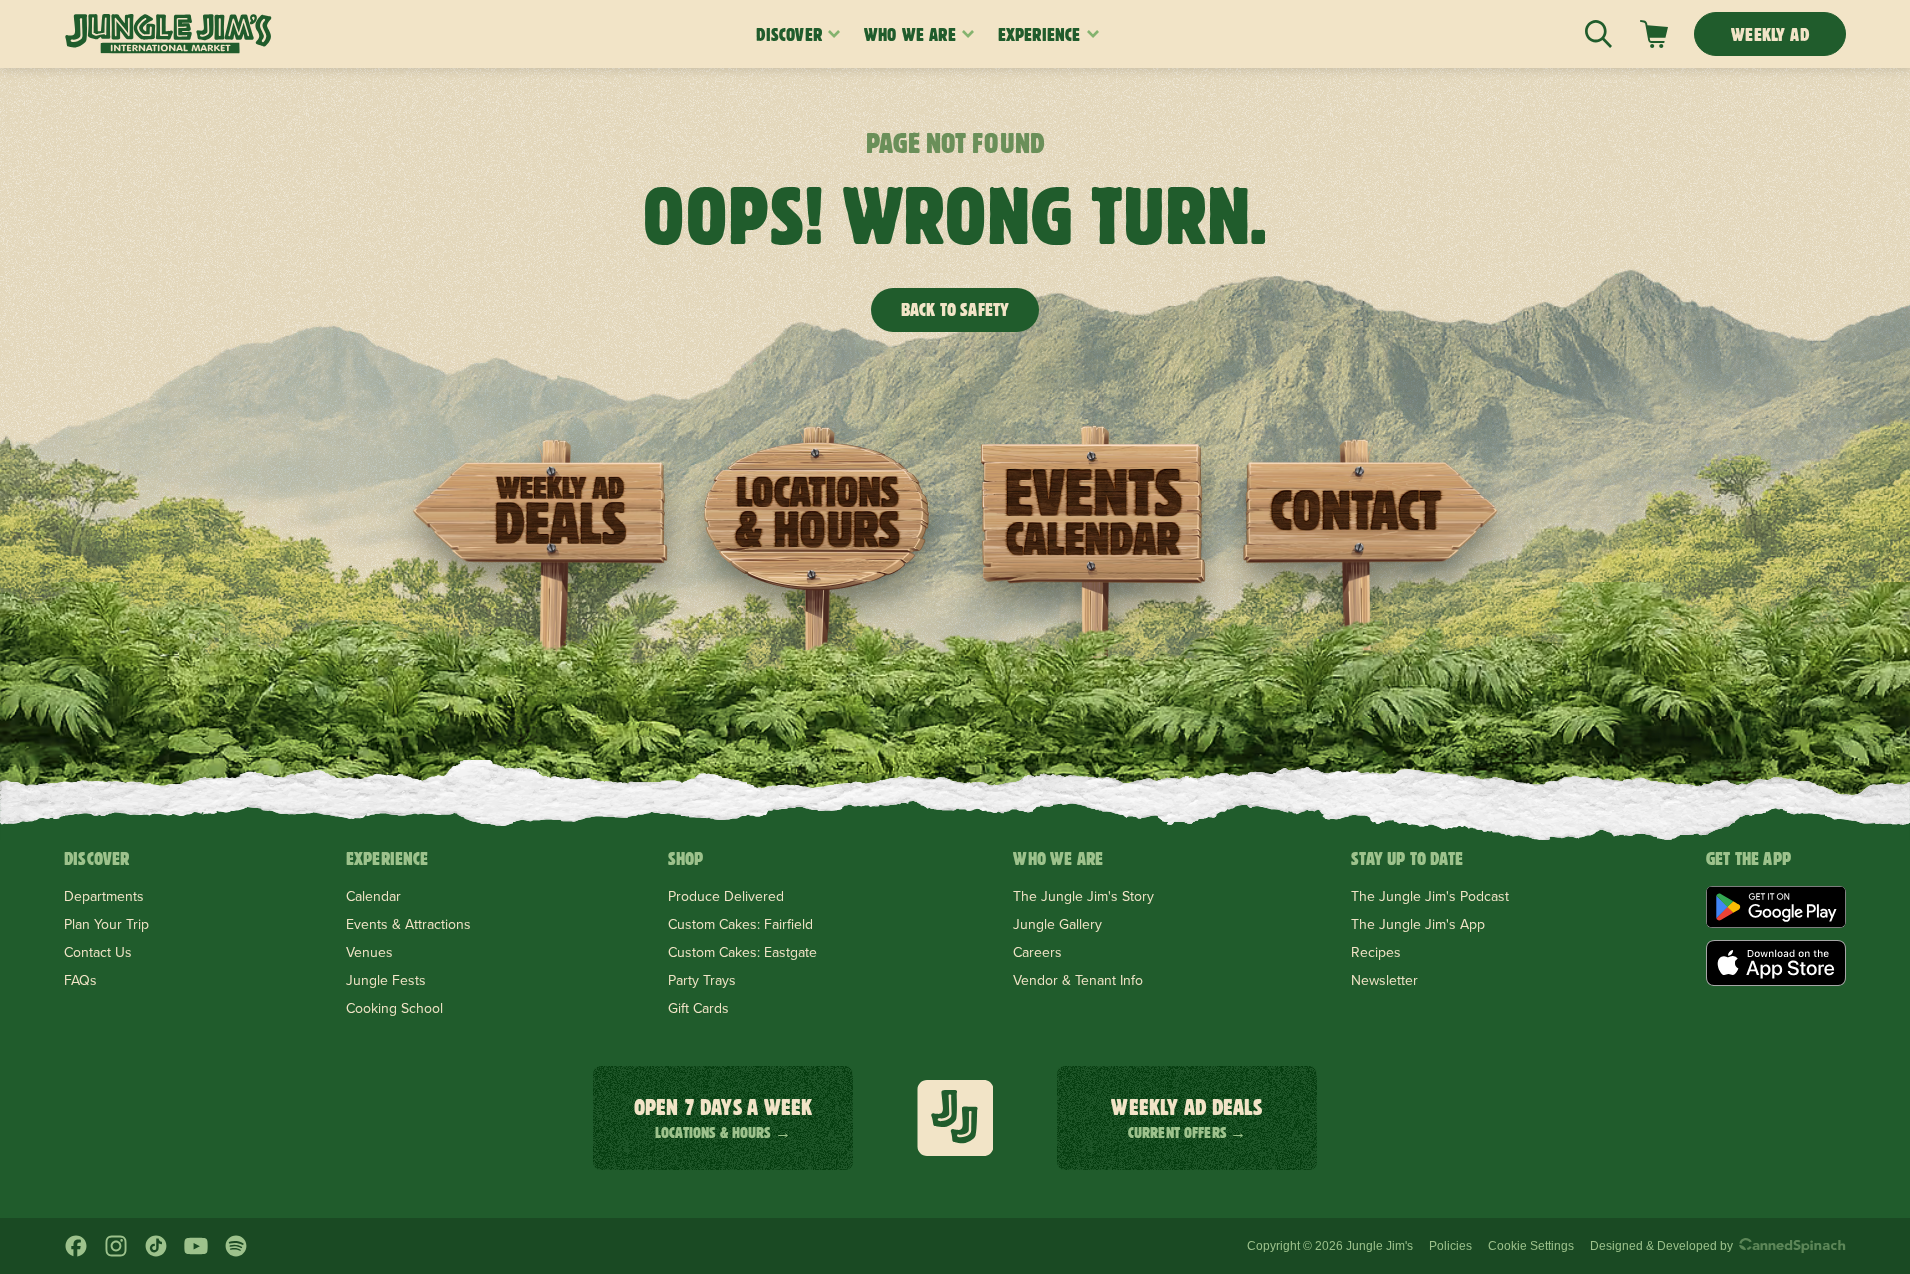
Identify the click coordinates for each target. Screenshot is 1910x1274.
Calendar (373, 896)
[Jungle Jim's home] (168, 34)
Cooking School (394, 1008)
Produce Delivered (726, 896)
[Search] (1598, 34)
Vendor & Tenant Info (1078, 980)
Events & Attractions (408, 924)
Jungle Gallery (1057, 924)
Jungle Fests (386, 980)
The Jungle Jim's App (1418, 924)
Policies (1450, 1246)
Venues (369, 952)
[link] (1654, 34)
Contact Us (98, 952)
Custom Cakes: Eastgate (742, 952)
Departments (104, 896)
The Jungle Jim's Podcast (1430, 896)
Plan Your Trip (106, 924)
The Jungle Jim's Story (1083, 896)
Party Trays (702, 980)
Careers (1037, 952)
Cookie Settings (1531, 1246)
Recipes (1376, 952)
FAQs (80, 980)
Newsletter (1384, 980)
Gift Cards (698, 1008)
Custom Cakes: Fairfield (740, 924)
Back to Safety (955, 309)
